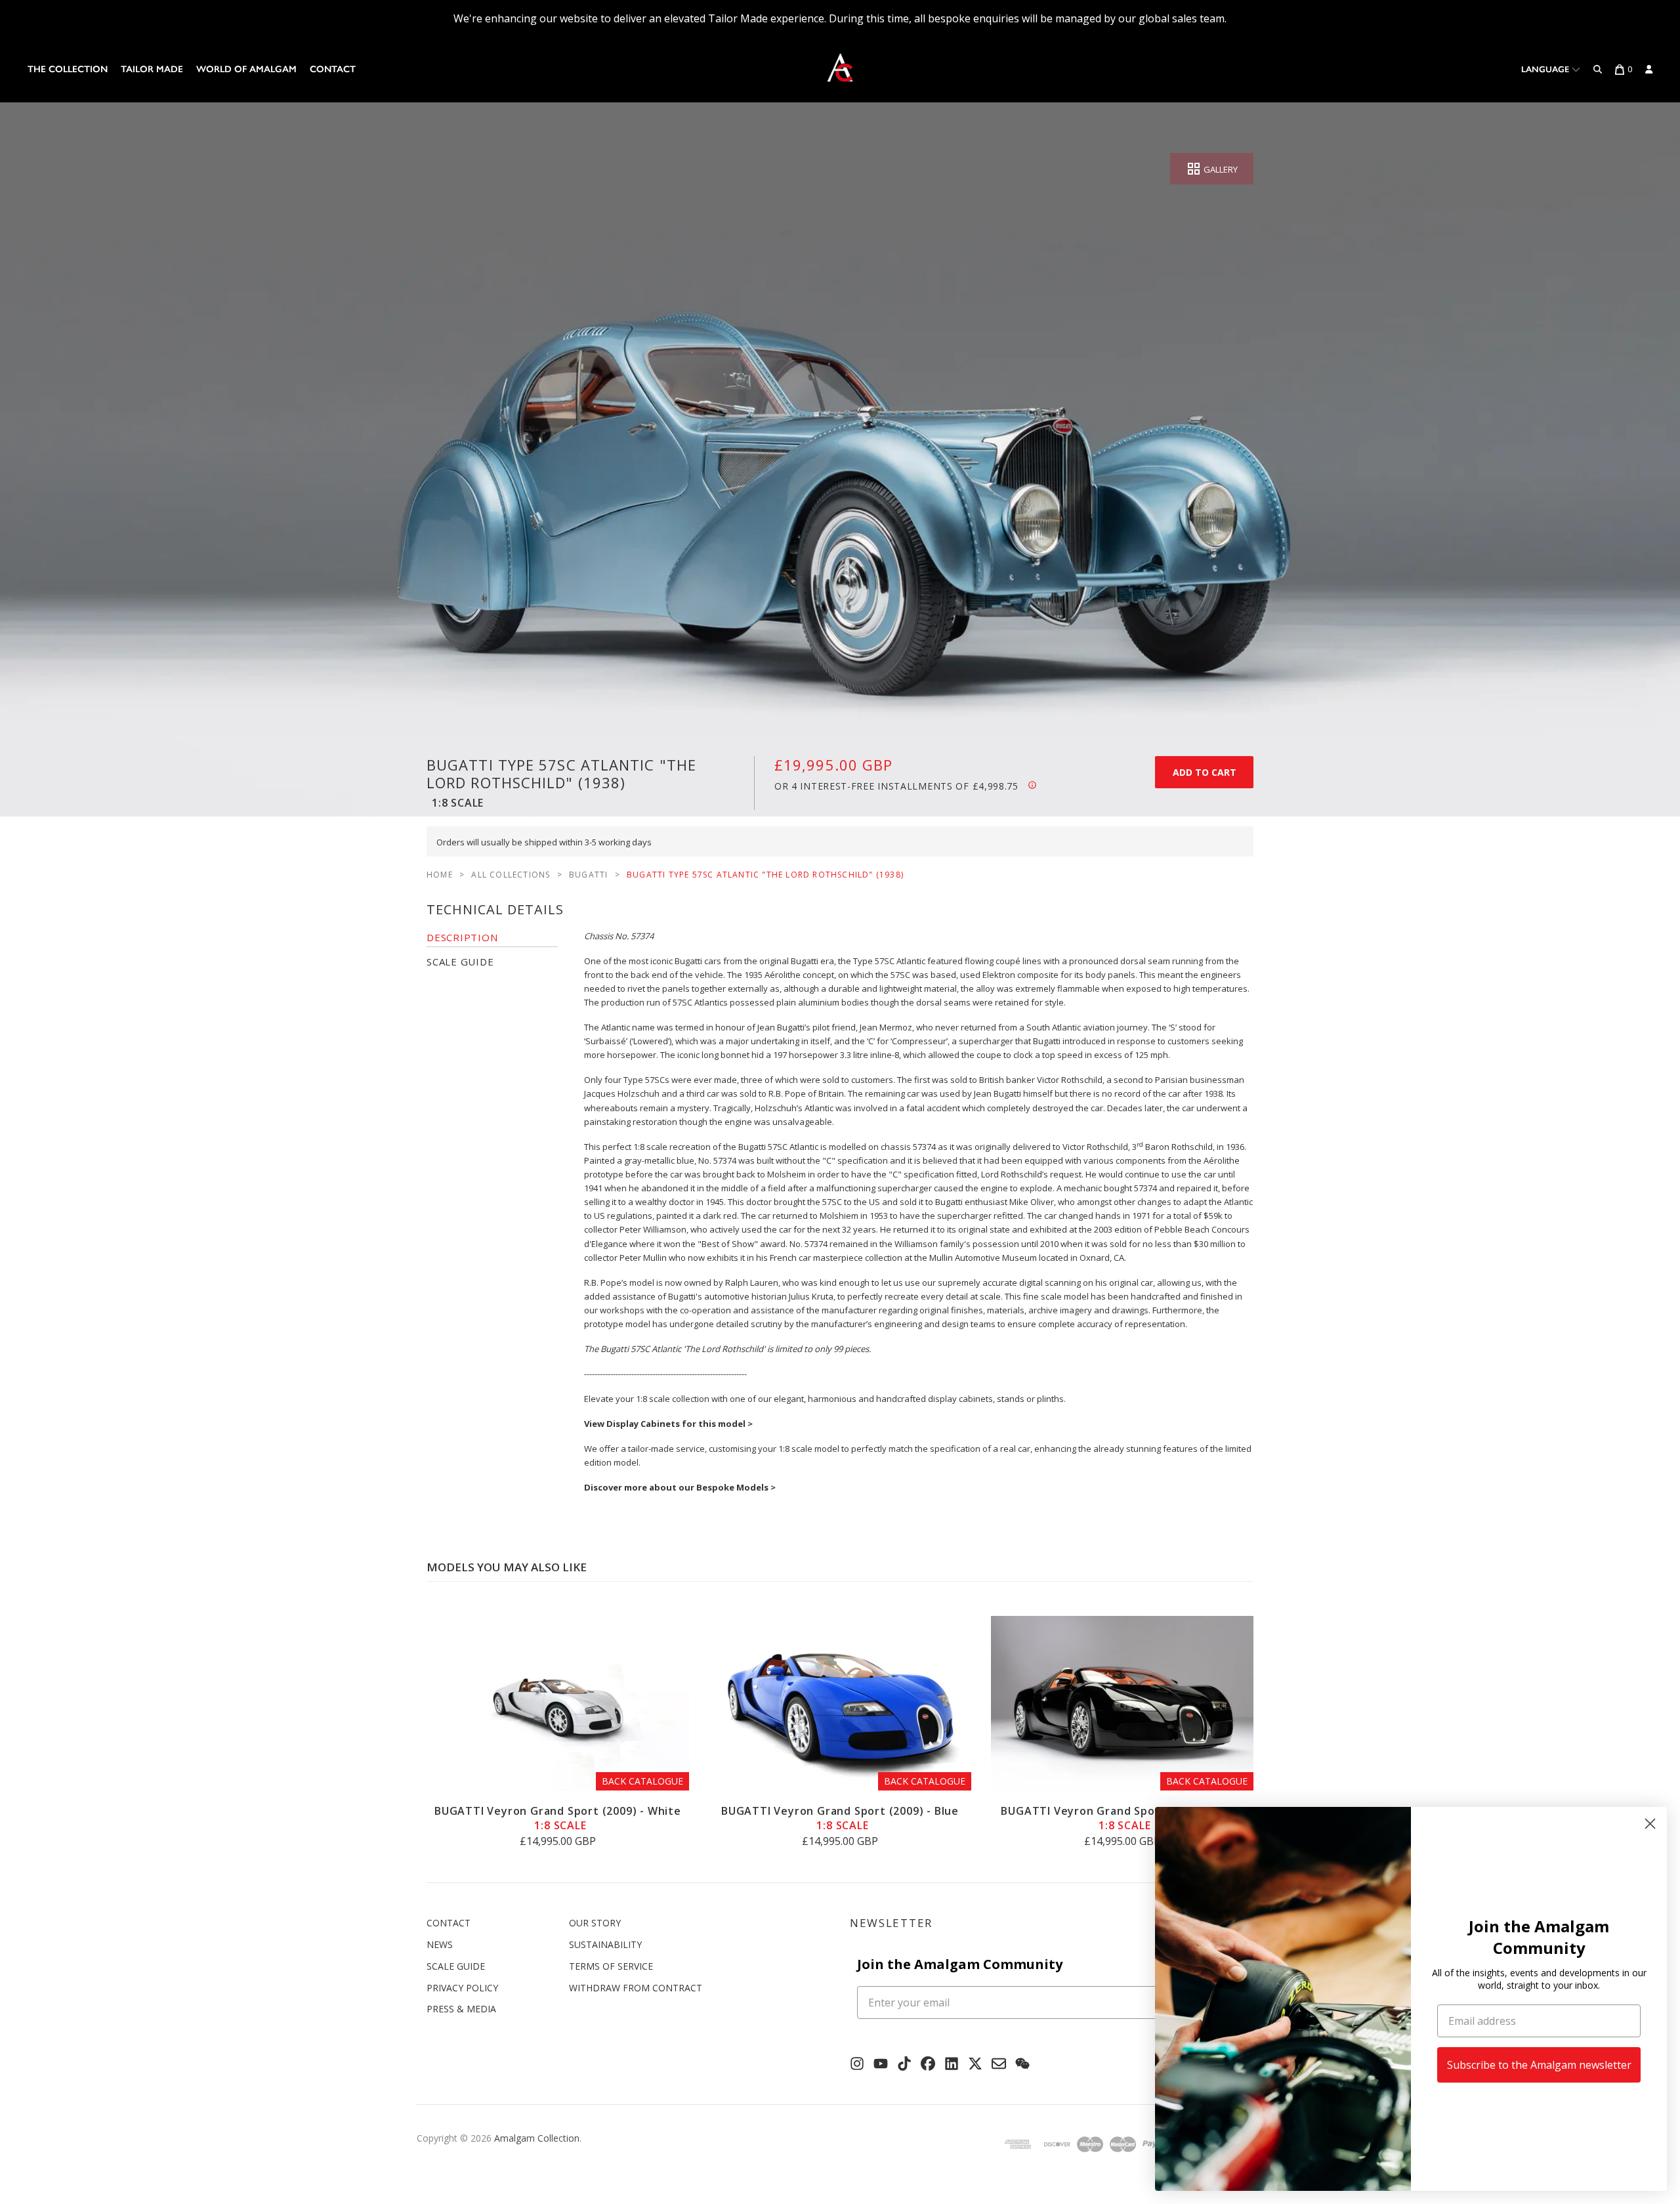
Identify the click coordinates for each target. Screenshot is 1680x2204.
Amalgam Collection (537, 2138)
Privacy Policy (462, 1988)
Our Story (595, 1923)
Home (440, 875)
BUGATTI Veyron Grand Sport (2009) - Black (1122, 1818)
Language (1546, 69)
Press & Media (461, 2009)
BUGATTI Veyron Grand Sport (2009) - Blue (840, 1818)
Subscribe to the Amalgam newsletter (1539, 2065)
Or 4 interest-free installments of (896, 786)
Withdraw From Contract (636, 1988)
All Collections (511, 875)
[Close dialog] (1650, 1824)
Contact (333, 69)
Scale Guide (456, 1966)
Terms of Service (611, 1966)
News (440, 1944)
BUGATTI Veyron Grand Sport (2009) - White (558, 1818)
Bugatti (588, 875)
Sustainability (605, 1944)
